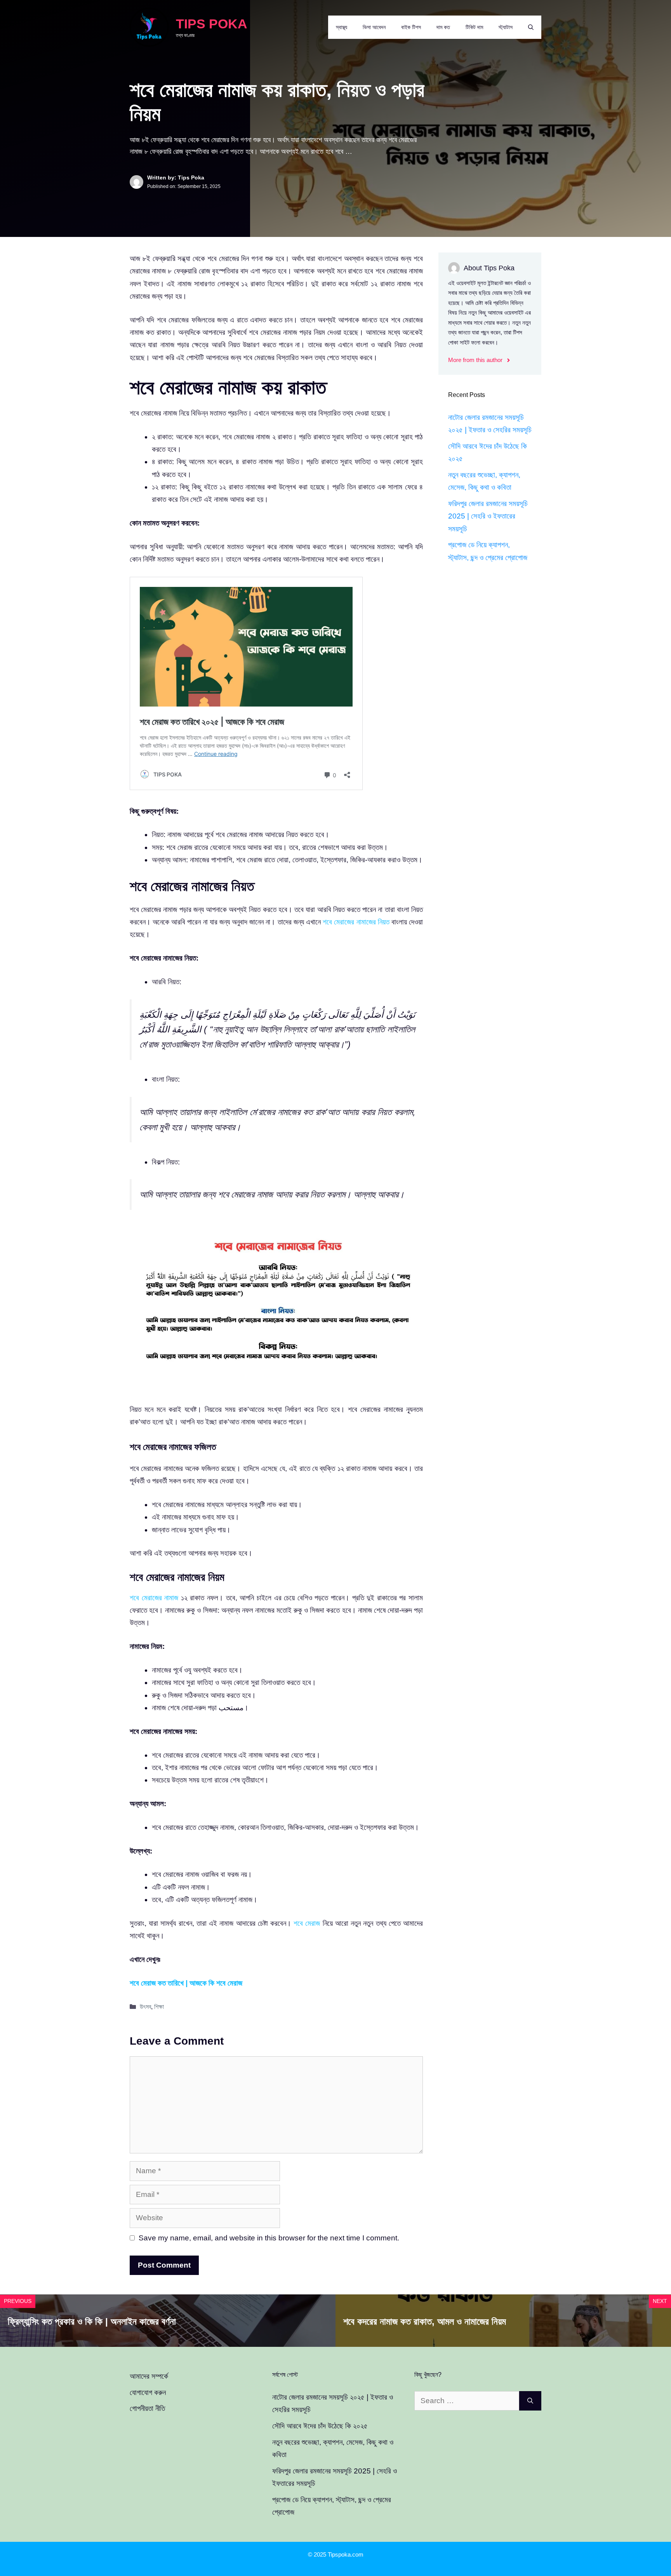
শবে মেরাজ (307, 1923)
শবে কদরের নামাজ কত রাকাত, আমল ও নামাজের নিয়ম (425, 2321)
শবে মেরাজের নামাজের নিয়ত (356, 922)
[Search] (530, 2401)
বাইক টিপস (411, 27)
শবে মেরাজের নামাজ (154, 1598)
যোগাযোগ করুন (148, 2392)
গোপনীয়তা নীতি (147, 2408)
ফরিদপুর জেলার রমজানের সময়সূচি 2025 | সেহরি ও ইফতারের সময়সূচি (488, 516)
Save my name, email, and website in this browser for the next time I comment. (269, 2238)
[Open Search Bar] (531, 27)
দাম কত (443, 27)
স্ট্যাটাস (506, 27)
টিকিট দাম (474, 27)
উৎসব (145, 2007)
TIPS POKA (212, 24)
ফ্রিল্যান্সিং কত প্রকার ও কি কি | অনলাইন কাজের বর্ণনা (92, 2321)
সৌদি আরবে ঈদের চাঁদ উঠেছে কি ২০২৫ (320, 2426)
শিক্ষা (159, 2007)
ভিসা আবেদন (374, 27)
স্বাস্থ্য (342, 27)
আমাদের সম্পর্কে (149, 2376)
